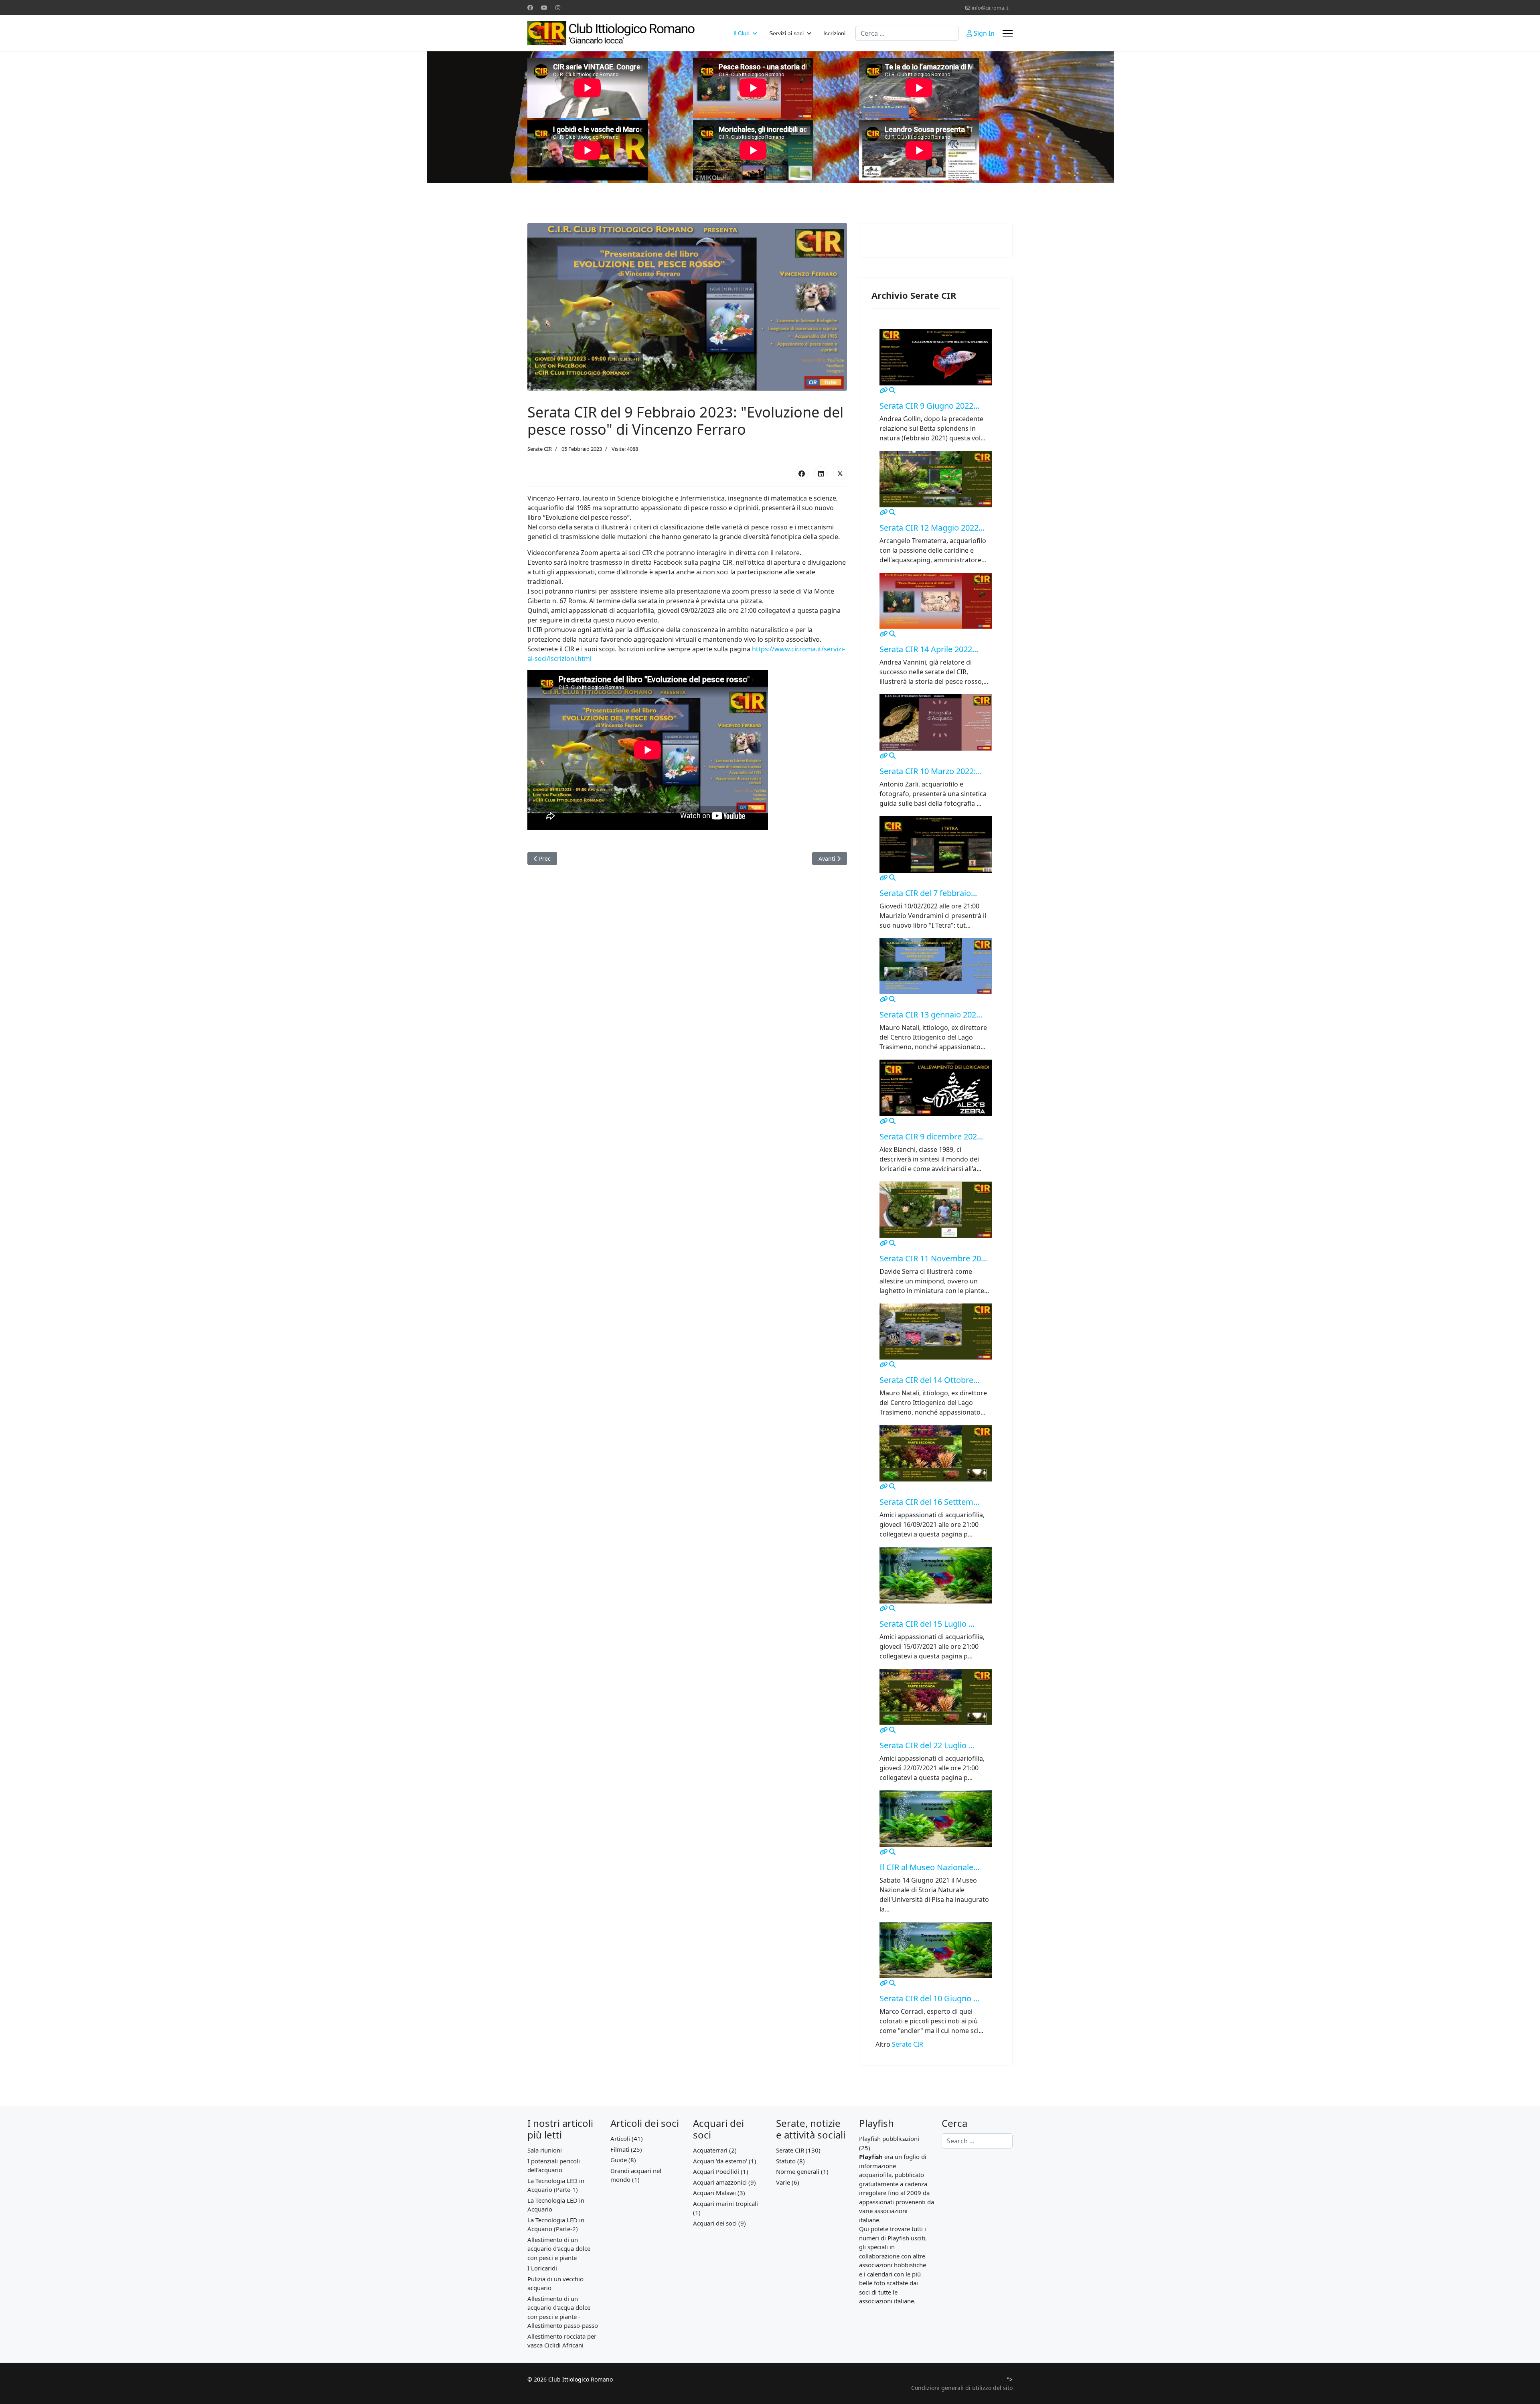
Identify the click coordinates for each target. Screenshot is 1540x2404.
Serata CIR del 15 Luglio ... (927, 1624)
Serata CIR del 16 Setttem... (929, 1502)
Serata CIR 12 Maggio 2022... (932, 528)
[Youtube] (544, 7)
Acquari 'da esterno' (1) (725, 2161)
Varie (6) (788, 2182)
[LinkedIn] (821, 473)
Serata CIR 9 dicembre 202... (931, 1136)
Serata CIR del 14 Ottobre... (929, 1380)
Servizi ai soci (786, 33)
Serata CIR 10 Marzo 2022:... (931, 771)
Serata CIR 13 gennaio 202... (931, 1015)
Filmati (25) (626, 2149)
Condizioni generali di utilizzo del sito (962, 2388)
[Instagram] (558, 7)
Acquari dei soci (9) (719, 2223)
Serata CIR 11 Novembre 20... (933, 1258)
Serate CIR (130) (798, 2150)
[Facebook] (530, 7)
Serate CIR (540, 449)
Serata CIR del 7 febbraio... (928, 893)
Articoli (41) (627, 2138)
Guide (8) (623, 2160)
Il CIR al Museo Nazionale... (929, 1867)
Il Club (742, 33)
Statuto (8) (790, 2161)
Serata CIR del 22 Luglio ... (927, 1745)
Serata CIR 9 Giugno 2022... (929, 406)
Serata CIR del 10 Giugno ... (929, 1998)
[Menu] (1008, 33)
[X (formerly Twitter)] (840, 473)
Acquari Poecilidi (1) (721, 2171)
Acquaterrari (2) (715, 2150)
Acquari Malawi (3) (719, 2193)
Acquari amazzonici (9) (724, 2182)
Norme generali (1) (802, 2171)
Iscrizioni (834, 33)
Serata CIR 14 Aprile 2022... (929, 649)
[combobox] (907, 33)
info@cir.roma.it (990, 8)
